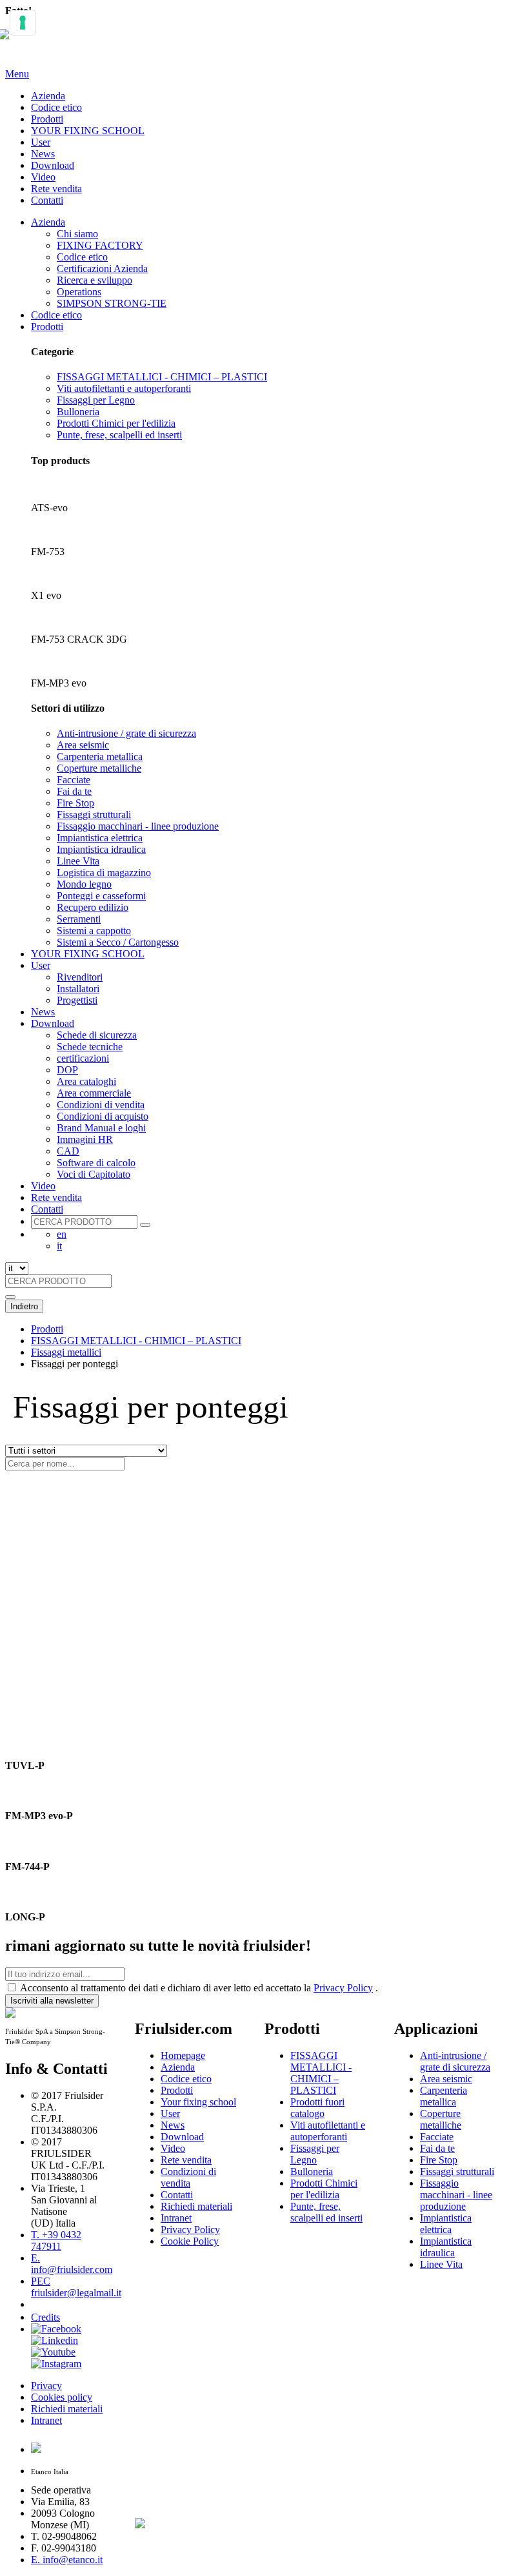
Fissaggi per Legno (96, 400)
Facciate (74, 780)
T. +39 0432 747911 (56, 2240)
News (43, 154)
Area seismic (83, 745)
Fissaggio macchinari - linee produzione (138, 826)
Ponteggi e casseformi (101, 896)
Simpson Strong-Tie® (176, 2311)
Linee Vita (78, 861)
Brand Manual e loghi (101, 1128)
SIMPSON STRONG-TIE (112, 303)
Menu (17, 74)
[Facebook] (56, 2329)
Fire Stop (75, 803)
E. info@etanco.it (67, 2560)
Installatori (78, 989)
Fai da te (74, 791)
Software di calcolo (96, 1163)
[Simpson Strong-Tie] (187, 2521)
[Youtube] (53, 2352)
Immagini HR (85, 1139)
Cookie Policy (190, 2241)
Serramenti (79, 919)
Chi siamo (77, 234)
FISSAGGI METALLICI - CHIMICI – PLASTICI (162, 377)
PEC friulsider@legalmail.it (76, 2287)
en (62, 1234)
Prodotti (47, 119)
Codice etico (56, 107)
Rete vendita (56, 189)
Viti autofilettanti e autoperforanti (124, 388)
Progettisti (77, 1000)
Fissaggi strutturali (94, 815)
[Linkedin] (55, 2340)
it (59, 1246)
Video (43, 177)
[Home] (10, 42)
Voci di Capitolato (94, 1174)
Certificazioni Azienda (102, 268)
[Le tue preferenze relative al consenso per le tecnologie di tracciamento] (23, 23)
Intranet (46, 2420)
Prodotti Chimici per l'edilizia (116, 423)
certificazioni (83, 1058)
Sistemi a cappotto (94, 931)
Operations (79, 292)
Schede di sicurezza (97, 1035)
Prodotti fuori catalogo (317, 2108)
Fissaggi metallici (66, 1352)
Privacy (46, 2386)
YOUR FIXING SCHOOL (88, 131)
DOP (67, 1070)
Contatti (47, 200)
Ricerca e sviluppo (95, 280)
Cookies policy (62, 2397)
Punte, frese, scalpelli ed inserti (119, 435)
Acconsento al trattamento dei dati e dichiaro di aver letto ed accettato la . (199, 1988)
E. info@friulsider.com (72, 2264)
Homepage (183, 2055)
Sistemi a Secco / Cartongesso (118, 942)
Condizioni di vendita (101, 1105)
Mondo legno (84, 884)
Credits (45, 2317)
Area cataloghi (86, 1081)
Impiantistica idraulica (101, 849)
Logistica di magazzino (104, 873)
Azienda (48, 96)
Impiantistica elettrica (100, 838)
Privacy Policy (343, 1988)
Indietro (24, 1306)
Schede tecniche (90, 1047)
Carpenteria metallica (100, 756)
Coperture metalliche (99, 768)
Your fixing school (198, 2102)
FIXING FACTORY (100, 245)
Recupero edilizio (93, 907)
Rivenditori (80, 977)
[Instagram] (56, 2364)
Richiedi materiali (67, 2409)
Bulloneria (78, 412)
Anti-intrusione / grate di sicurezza (126, 733)
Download (53, 165)
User (41, 142)
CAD (68, 1151)
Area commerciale (94, 1093)
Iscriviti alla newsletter (52, 2001)
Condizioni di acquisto (103, 1116)
